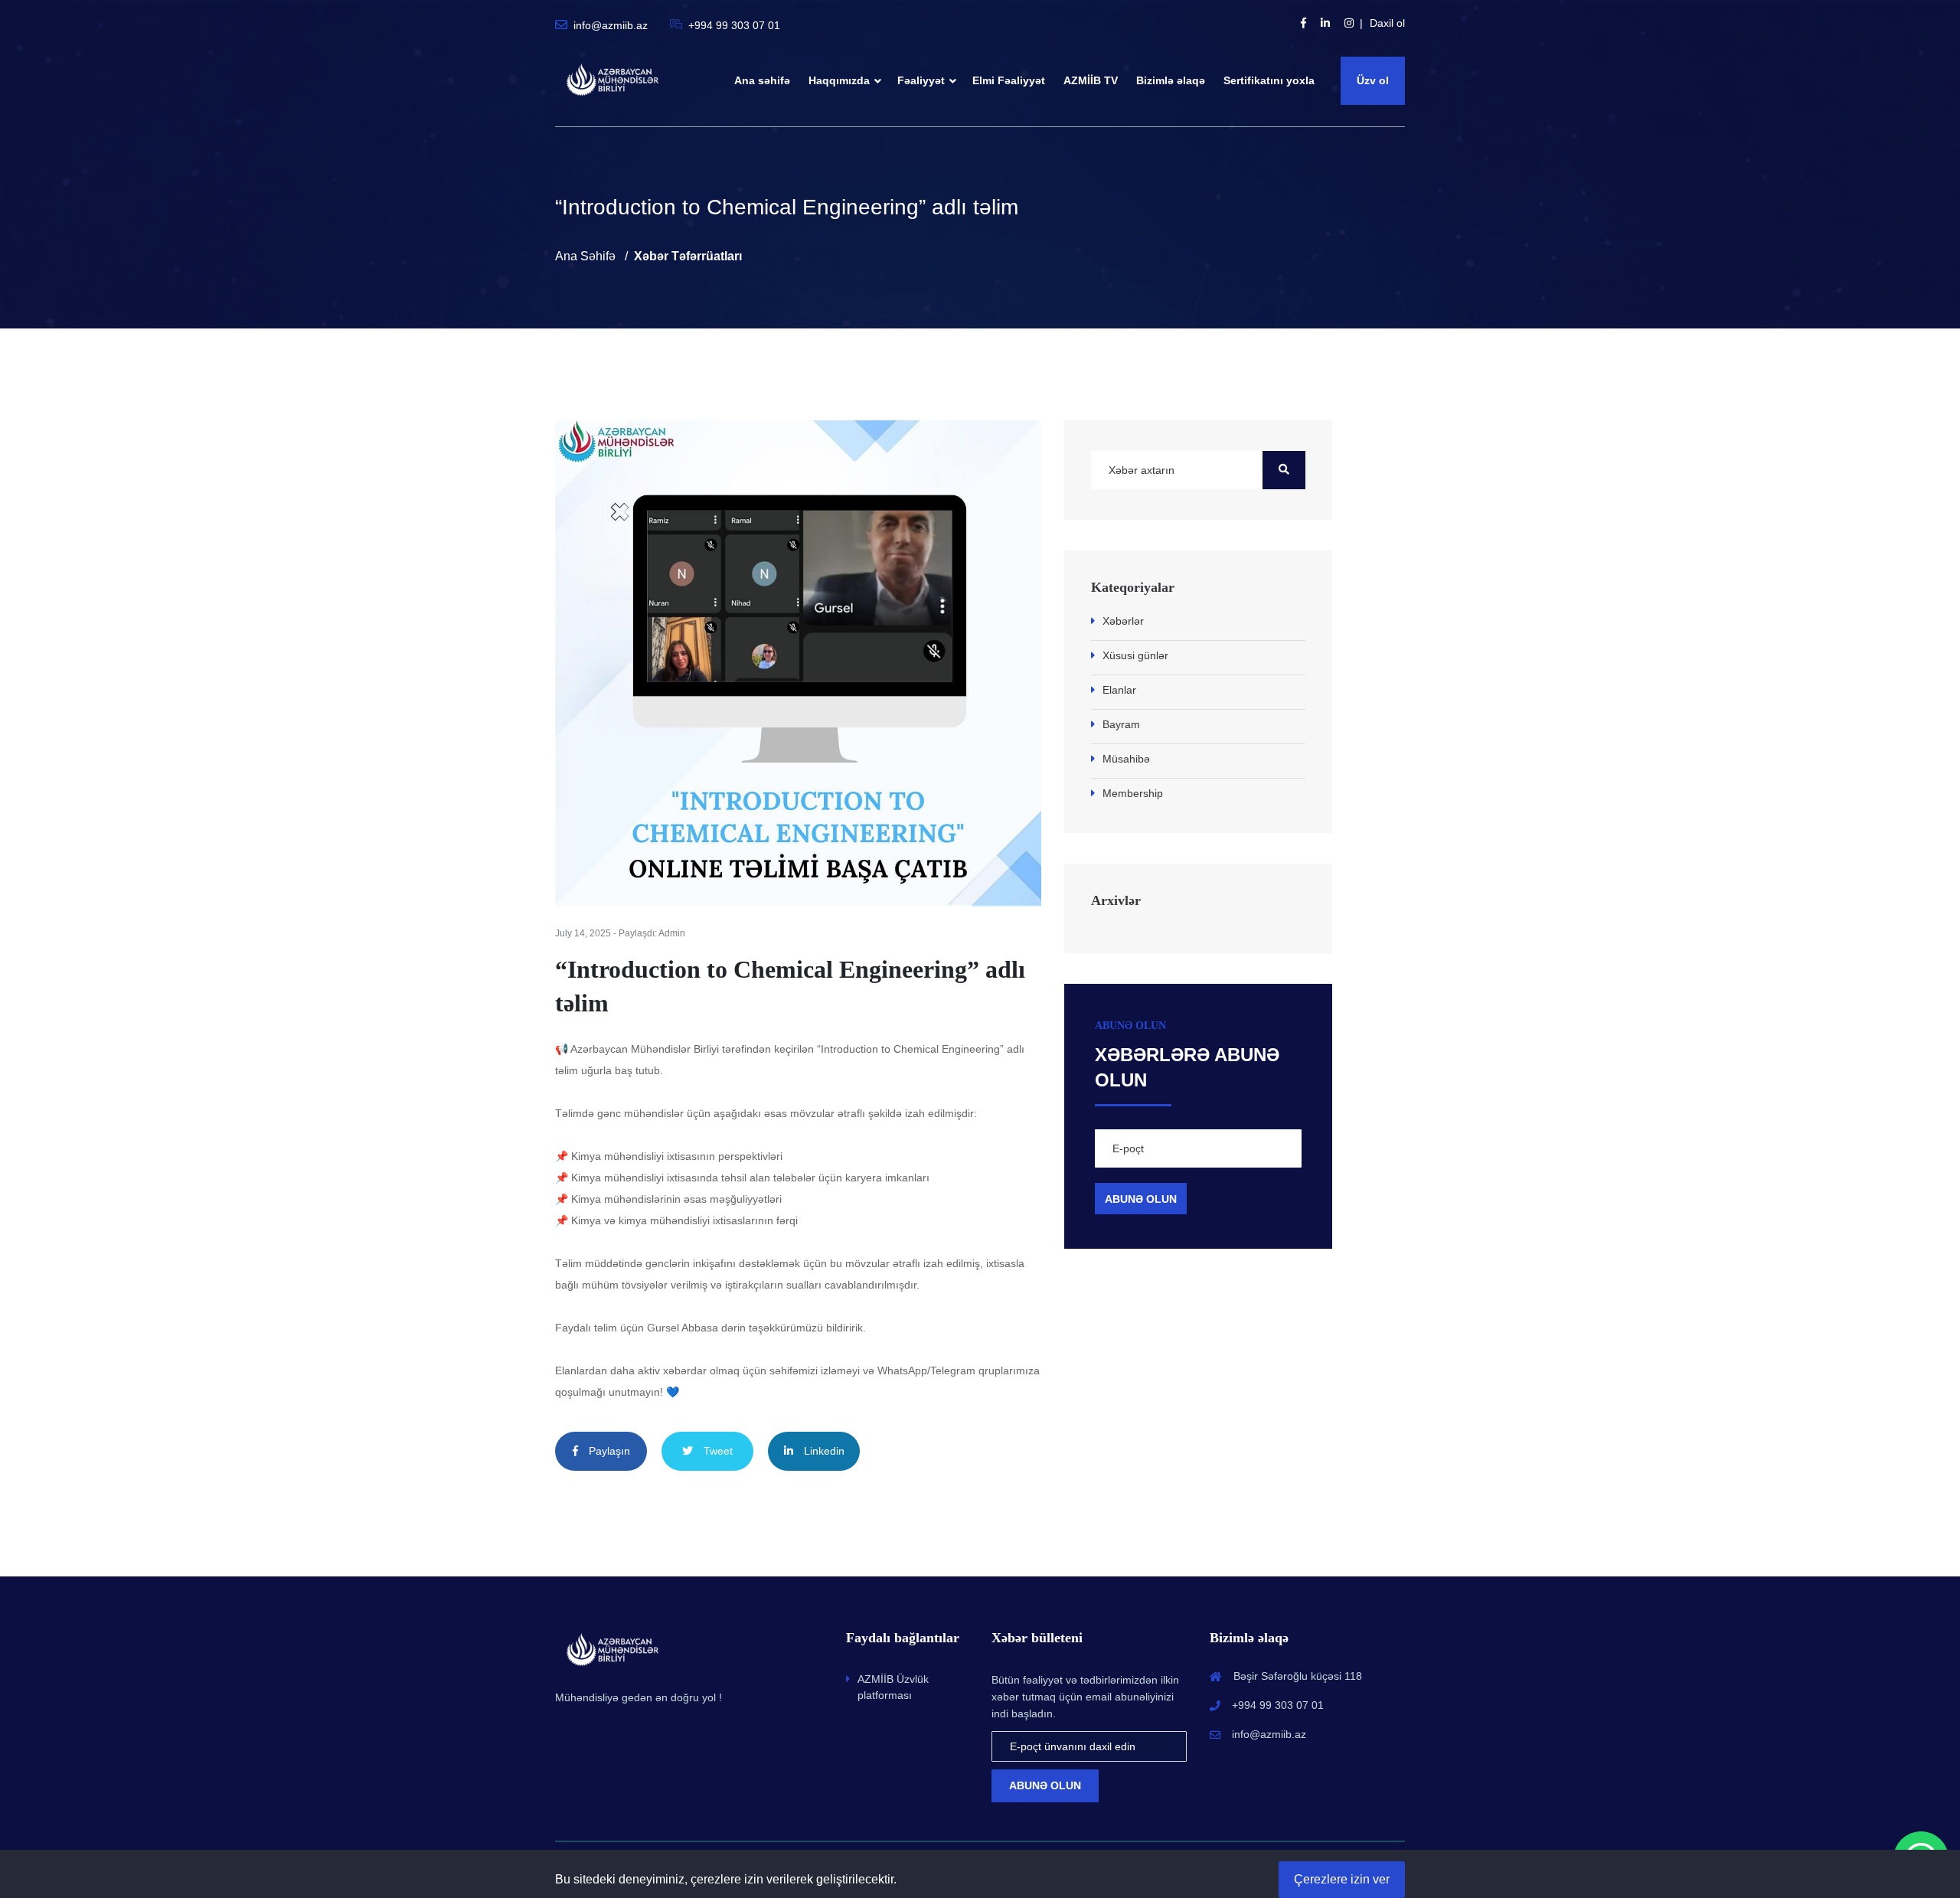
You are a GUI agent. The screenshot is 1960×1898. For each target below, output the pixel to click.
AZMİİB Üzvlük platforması (893, 1687)
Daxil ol (1387, 23)
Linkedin (823, 1451)
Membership (1133, 793)
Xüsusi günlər (1135, 655)
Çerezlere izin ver (1342, 1879)
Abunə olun (1045, 1785)
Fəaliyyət (921, 80)
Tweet (717, 1451)
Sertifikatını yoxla (1269, 80)
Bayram (1121, 724)
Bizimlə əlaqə (1171, 80)
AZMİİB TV (1091, 80)
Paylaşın (608, 1451)
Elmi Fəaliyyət (1009, 80)
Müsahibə (1126, 759)
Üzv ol (1373, 80)
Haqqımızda (839, 80)
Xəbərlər (1123, 621)
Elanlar (1119, 690)
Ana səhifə (762, 80)
